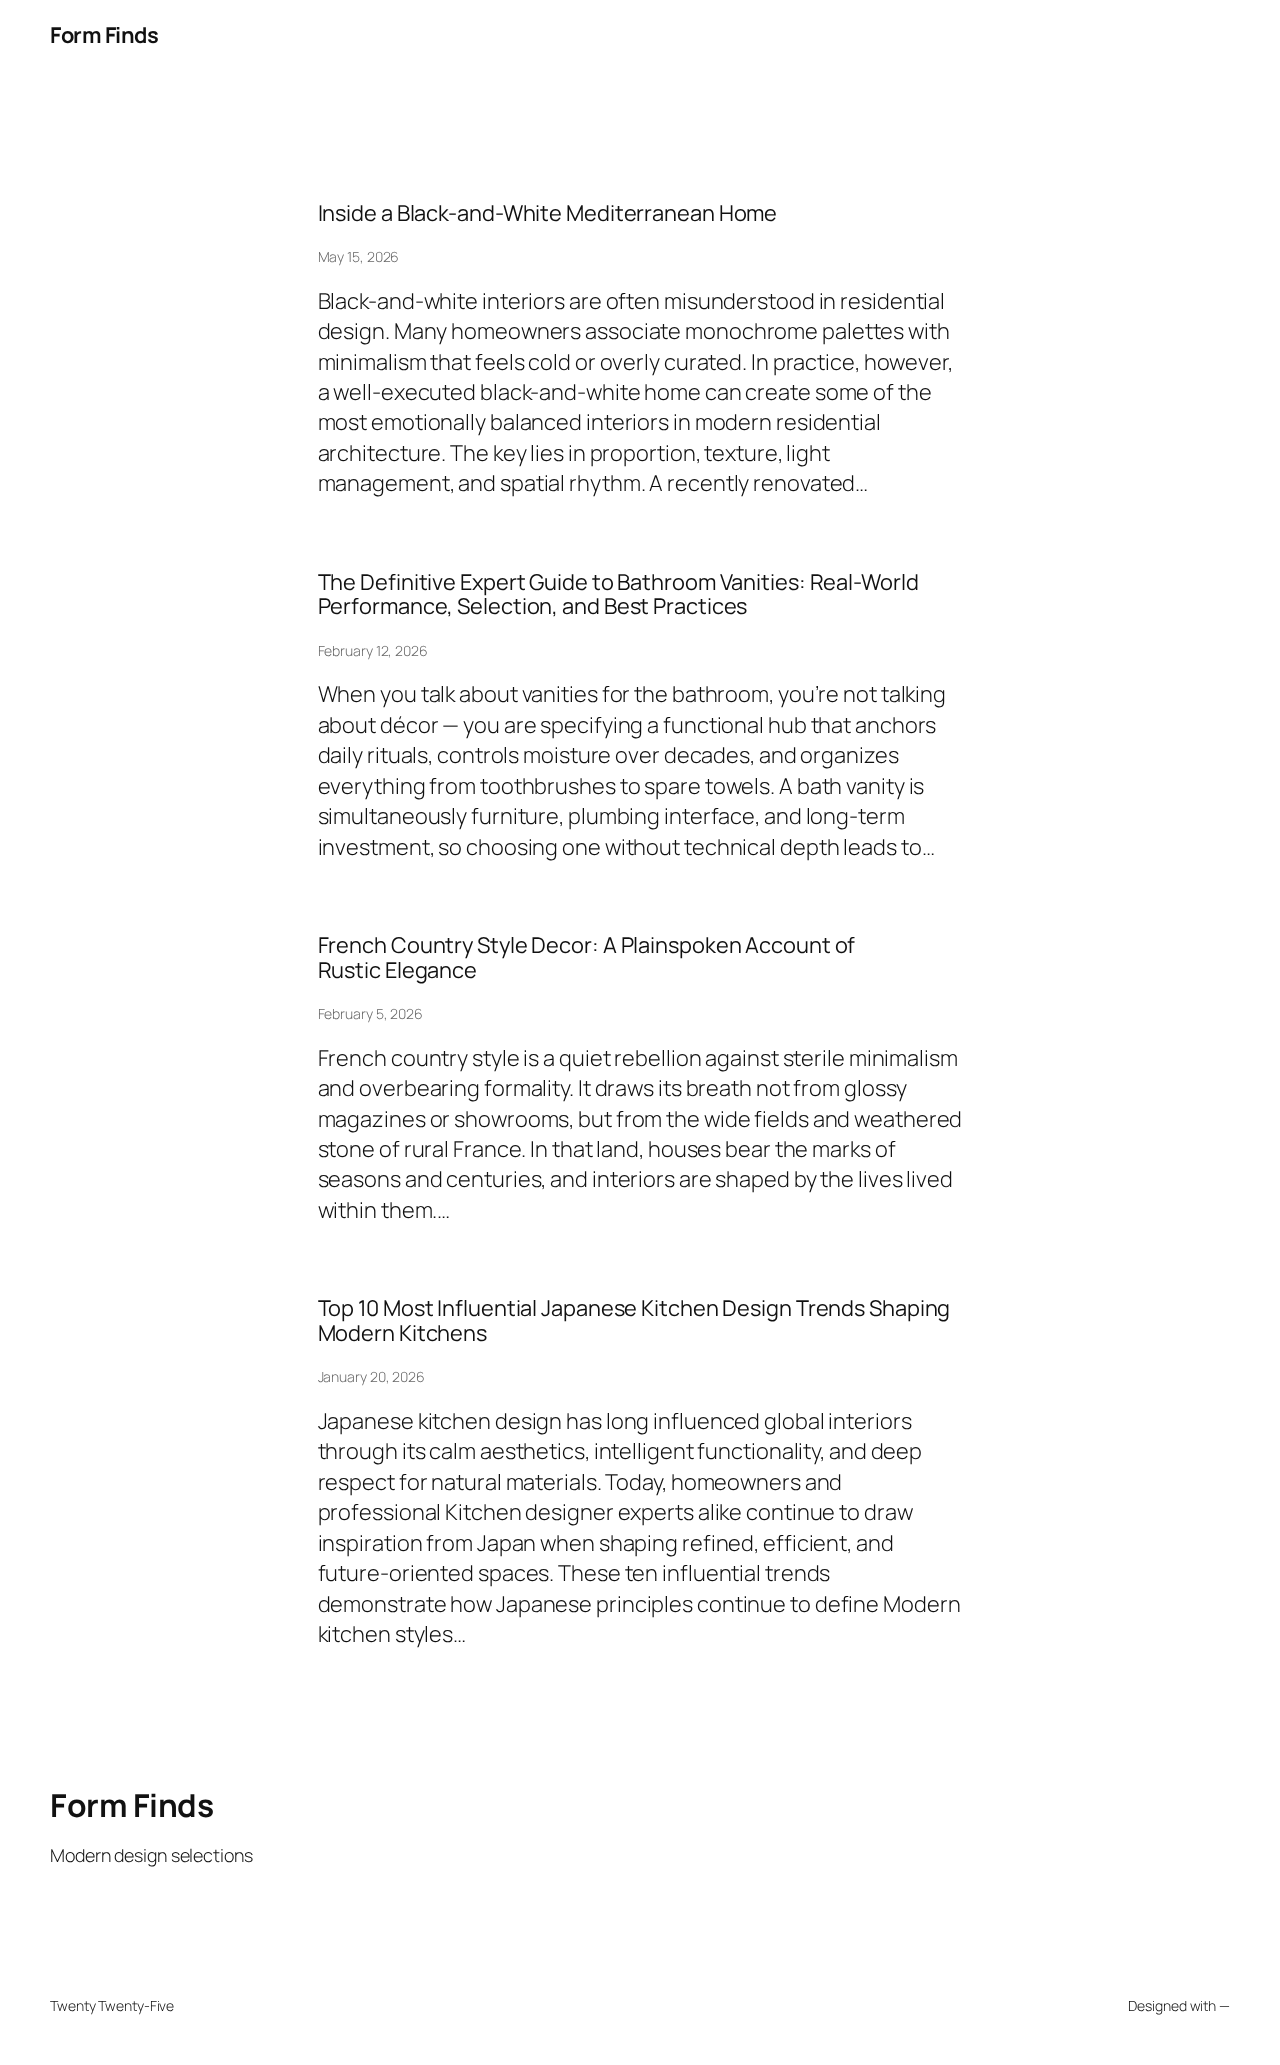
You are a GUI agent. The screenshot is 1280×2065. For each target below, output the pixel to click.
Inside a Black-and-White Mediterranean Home (548, 213)
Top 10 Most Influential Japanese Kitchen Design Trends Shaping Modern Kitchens (634, 1320)
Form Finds (104, 35)
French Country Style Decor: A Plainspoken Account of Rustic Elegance (587, 957)
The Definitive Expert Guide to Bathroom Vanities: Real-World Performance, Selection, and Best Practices (618, 594)
